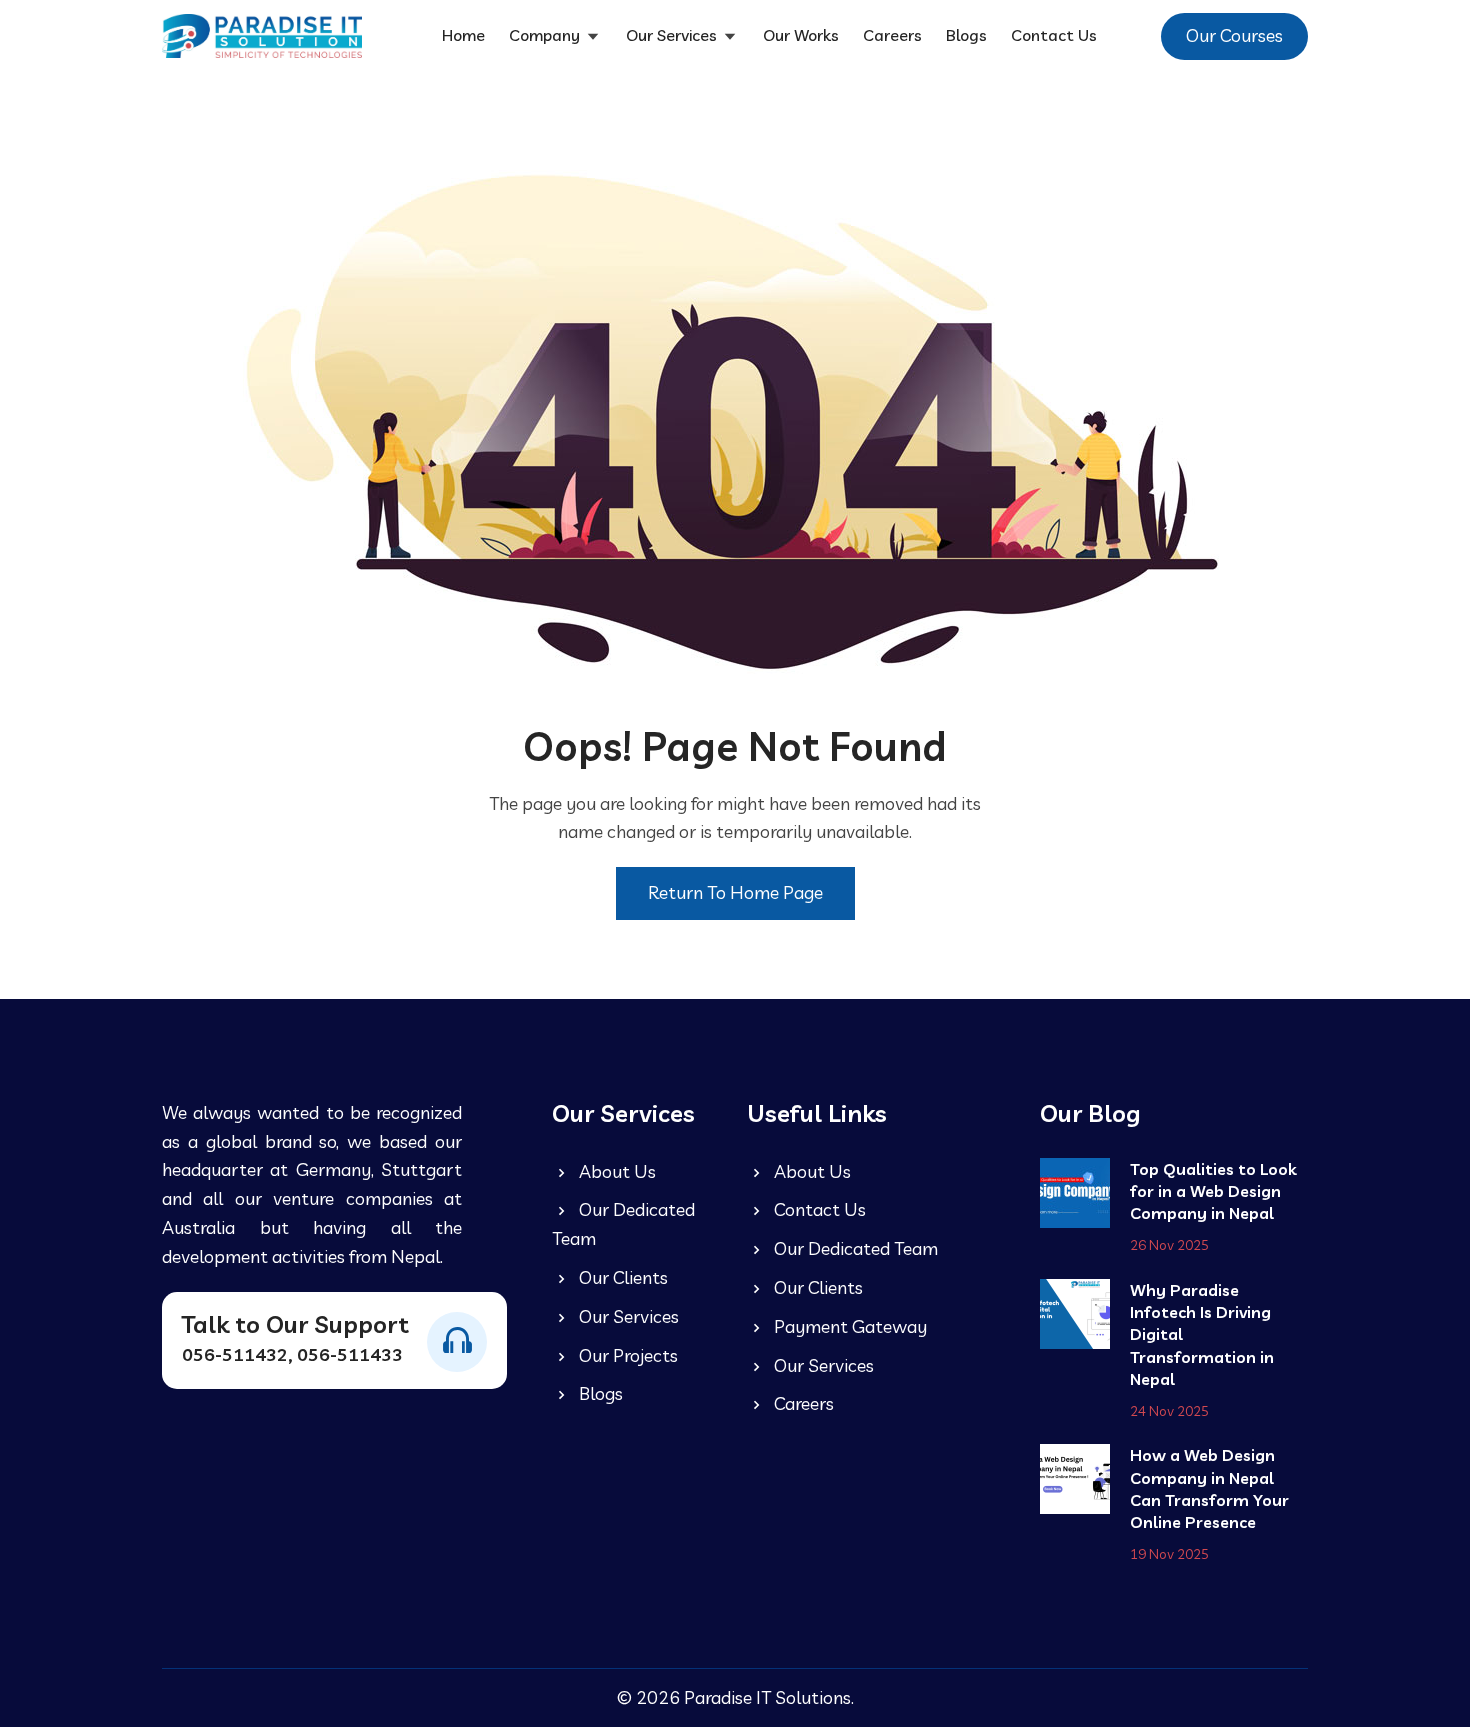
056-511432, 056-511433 (292, 1354)
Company (546, 35)
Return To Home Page (735, 892)
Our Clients (621, 1277)
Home (463, 35)
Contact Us (1054, 35)
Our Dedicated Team (623, 1224)
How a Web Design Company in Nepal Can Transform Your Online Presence (1209, 1488)
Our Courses (1234, 35)
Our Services (673, 35)
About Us (615, 1171)
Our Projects (626, 1355)
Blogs (966, 35)
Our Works (801, 35)
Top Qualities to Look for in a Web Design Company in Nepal (1213, 1191)
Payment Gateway (848, 1326)
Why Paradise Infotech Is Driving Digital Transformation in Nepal (1202, 1335)
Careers (892, 35)
